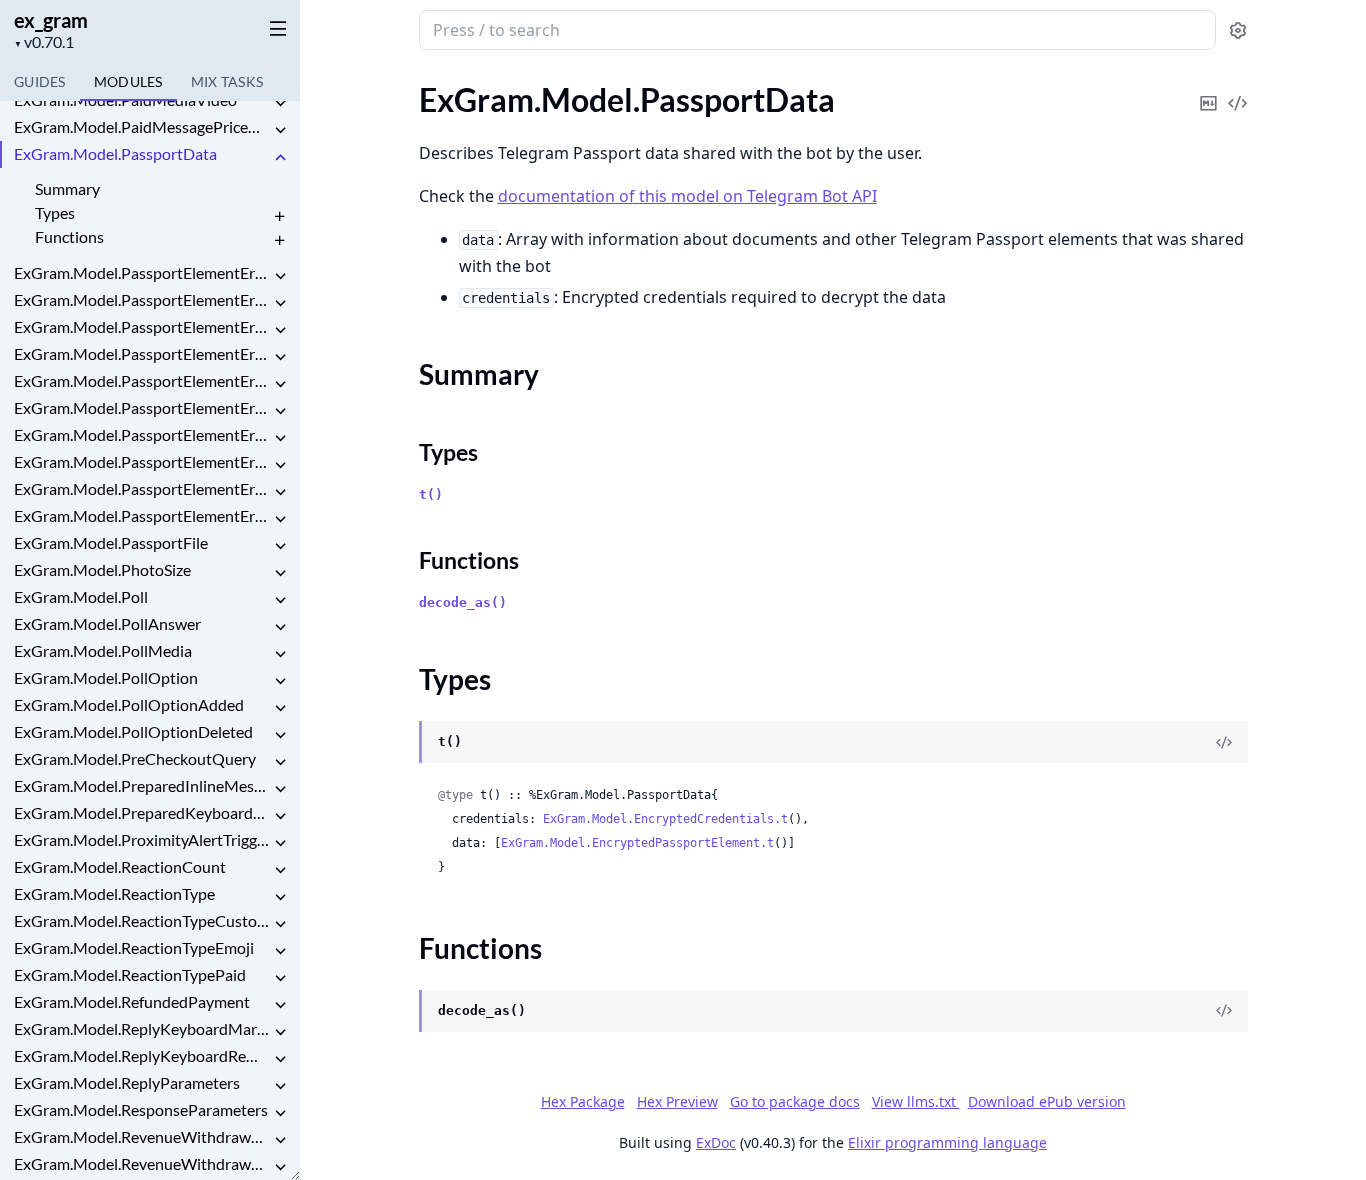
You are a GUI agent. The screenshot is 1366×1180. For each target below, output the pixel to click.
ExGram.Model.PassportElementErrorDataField (142, 299)
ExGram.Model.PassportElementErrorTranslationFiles (142, 488)
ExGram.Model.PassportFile (111, 542)
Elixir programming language (947, 1142)
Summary (67, 188)
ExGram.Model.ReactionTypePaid (130, 974)
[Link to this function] (399, 1012)
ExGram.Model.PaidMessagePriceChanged (142, 126)
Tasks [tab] (227, 81)
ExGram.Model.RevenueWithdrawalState (142, 1136)
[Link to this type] (399, 743)
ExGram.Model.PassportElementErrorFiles (142, 353)
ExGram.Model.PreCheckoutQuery (135, 758)
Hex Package (583, 1101)
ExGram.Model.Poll (81, 596)
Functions (69, 236)
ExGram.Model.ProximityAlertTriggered (142, 839)
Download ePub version (1047, 1101)
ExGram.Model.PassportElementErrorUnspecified (142, 515)
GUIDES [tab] (40, 81)
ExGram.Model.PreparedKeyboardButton (142, 812)
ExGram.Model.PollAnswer (107, 623)
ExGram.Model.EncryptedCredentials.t (665, 819)
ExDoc (716, 1142)
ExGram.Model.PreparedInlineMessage (142, 785)
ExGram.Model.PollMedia (103, 650)
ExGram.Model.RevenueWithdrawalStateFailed (142, 1163)
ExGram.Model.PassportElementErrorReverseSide (142, 407)
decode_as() (463, 602)
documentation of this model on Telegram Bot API (687, 196)
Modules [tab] (128, 81)
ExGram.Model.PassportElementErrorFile (142, 326)
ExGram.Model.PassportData (115, 153)
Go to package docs (795, 1102)
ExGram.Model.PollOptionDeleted (133, 731)
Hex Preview (677, 1101)
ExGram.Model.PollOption (106, 677)
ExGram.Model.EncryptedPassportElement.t (637, 843)
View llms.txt (916, 1101)
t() (431, 494)
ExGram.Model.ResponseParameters (141, 1109)
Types (55, 212)
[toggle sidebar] (274, 28)
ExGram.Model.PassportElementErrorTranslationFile (142, 461)
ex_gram (51, 20)
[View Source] (1238, 89)
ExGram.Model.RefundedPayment (132, 1001)
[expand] (280, 103)
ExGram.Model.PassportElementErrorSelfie (142, 434)
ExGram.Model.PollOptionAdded (129, 704)
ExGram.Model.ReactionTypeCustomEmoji (142, 920)
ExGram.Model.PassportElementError (142, 272)
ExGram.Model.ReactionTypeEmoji (134, 947)
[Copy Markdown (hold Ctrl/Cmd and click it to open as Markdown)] (1209, 89)
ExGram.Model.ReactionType (114, 893)
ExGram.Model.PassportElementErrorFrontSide (142, 380)
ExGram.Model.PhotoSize (102, 569)
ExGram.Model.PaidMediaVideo (125, 99)
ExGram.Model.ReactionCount (120, 866)
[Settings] (1238, 30)
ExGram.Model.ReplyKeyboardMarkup (142, 1028)
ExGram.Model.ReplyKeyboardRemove (142, 1055)
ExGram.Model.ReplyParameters (127, 1082)
